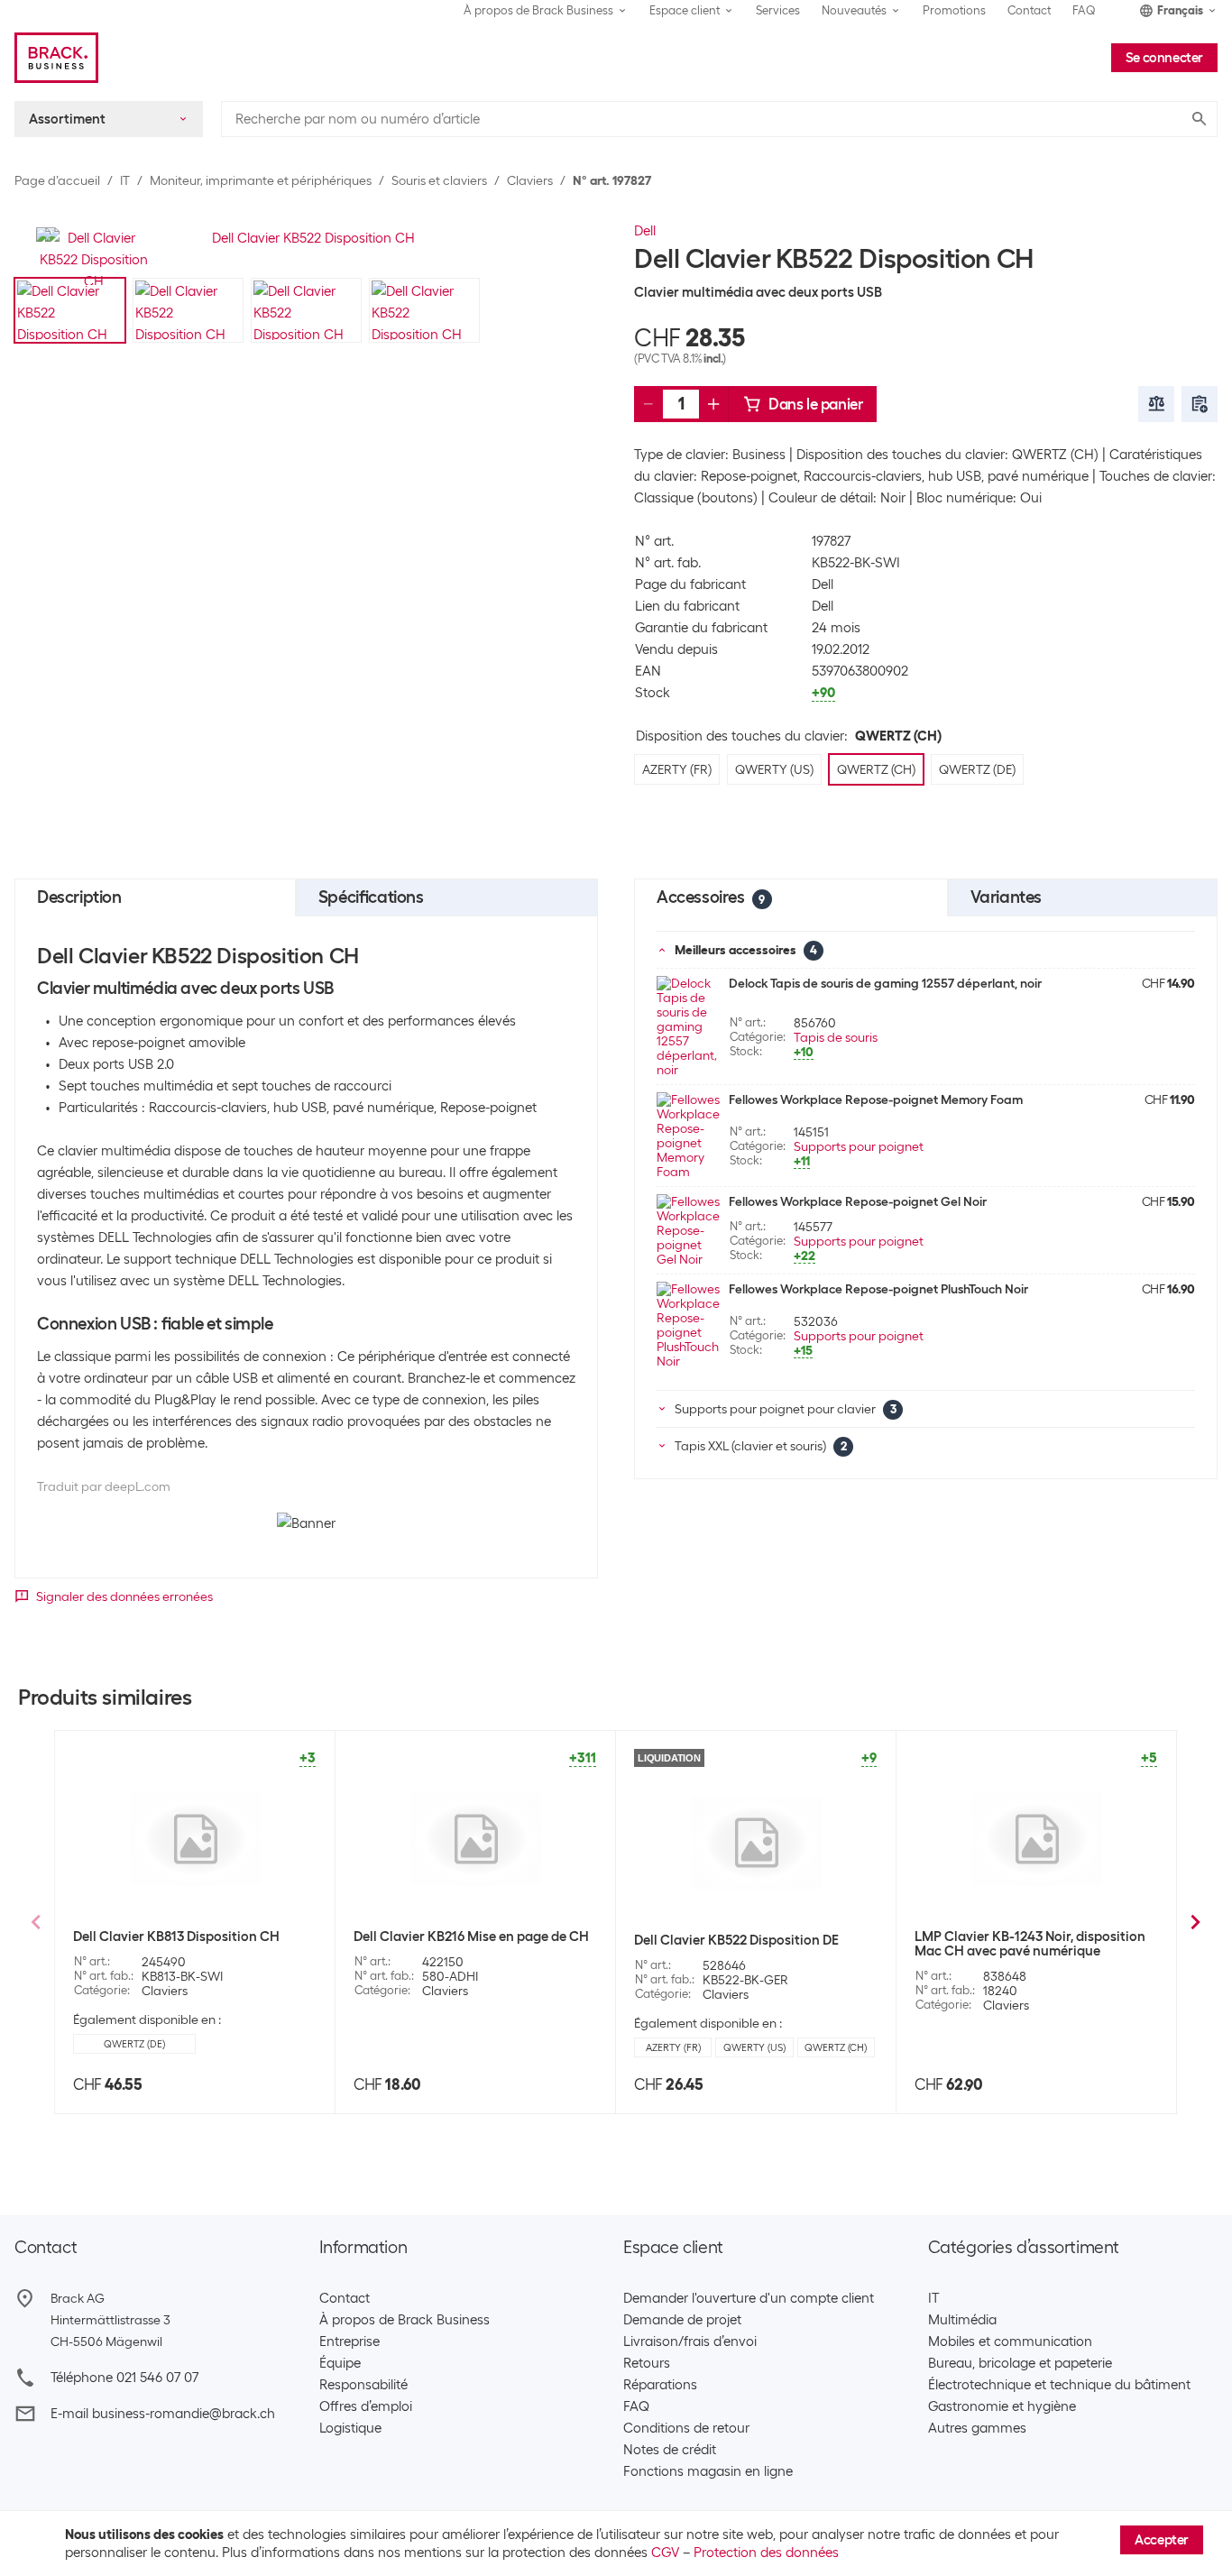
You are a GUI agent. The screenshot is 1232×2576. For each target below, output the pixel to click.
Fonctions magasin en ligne (708, 2471)
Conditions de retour (686, 2428)
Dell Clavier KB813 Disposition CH (176, 1937)
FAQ (1084, 10)
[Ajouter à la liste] (1200, 404)
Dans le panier (815, 404)
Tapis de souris (836, 1037)
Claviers (530, 180)
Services (778, 10)
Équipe (340, 2363)
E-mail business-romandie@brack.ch (163, 2414)
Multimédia (962, 2320)
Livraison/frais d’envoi (690, 2341)
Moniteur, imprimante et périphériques (261, 180)
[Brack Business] (56, 58)
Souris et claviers (439, 180)
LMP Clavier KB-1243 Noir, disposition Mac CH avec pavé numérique (1030, 1944)
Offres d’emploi (366, 2406)
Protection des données (766, 2553)
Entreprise (349, 2341)
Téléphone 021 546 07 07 (124, 2378)
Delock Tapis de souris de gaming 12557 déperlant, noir (885, 983)
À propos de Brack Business (405, 2320)
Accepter (1162, 2540)
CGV (665, 2553)
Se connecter (1164, 58)
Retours (647, 2363)
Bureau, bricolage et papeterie (1020, 2363)
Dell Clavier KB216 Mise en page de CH (471, 1937)
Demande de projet (682, 2320)
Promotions (954, 10)
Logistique (350, 2428)
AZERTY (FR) (673, 2047)
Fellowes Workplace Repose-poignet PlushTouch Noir (878, 1289)
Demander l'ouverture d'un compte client (749, 2298)
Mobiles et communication (1010, 2341)
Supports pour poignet (859, 1146)
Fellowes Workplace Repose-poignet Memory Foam (876, 1099)
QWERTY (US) (754, 2047)
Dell (645, 231)
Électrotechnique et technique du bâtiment (1059, 2385)
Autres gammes (977, 2428)
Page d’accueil (57, 180)
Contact (1029, 10)
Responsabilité (363, 2385)
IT (125, 180)
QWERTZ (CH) (836, 2047)
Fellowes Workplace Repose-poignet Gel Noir (858, 1201)
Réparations (660, 2385)
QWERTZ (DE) (134, 2044)
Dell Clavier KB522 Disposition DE (736, 1940)
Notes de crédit (670, 2450)
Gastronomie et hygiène (1002, 2406)
